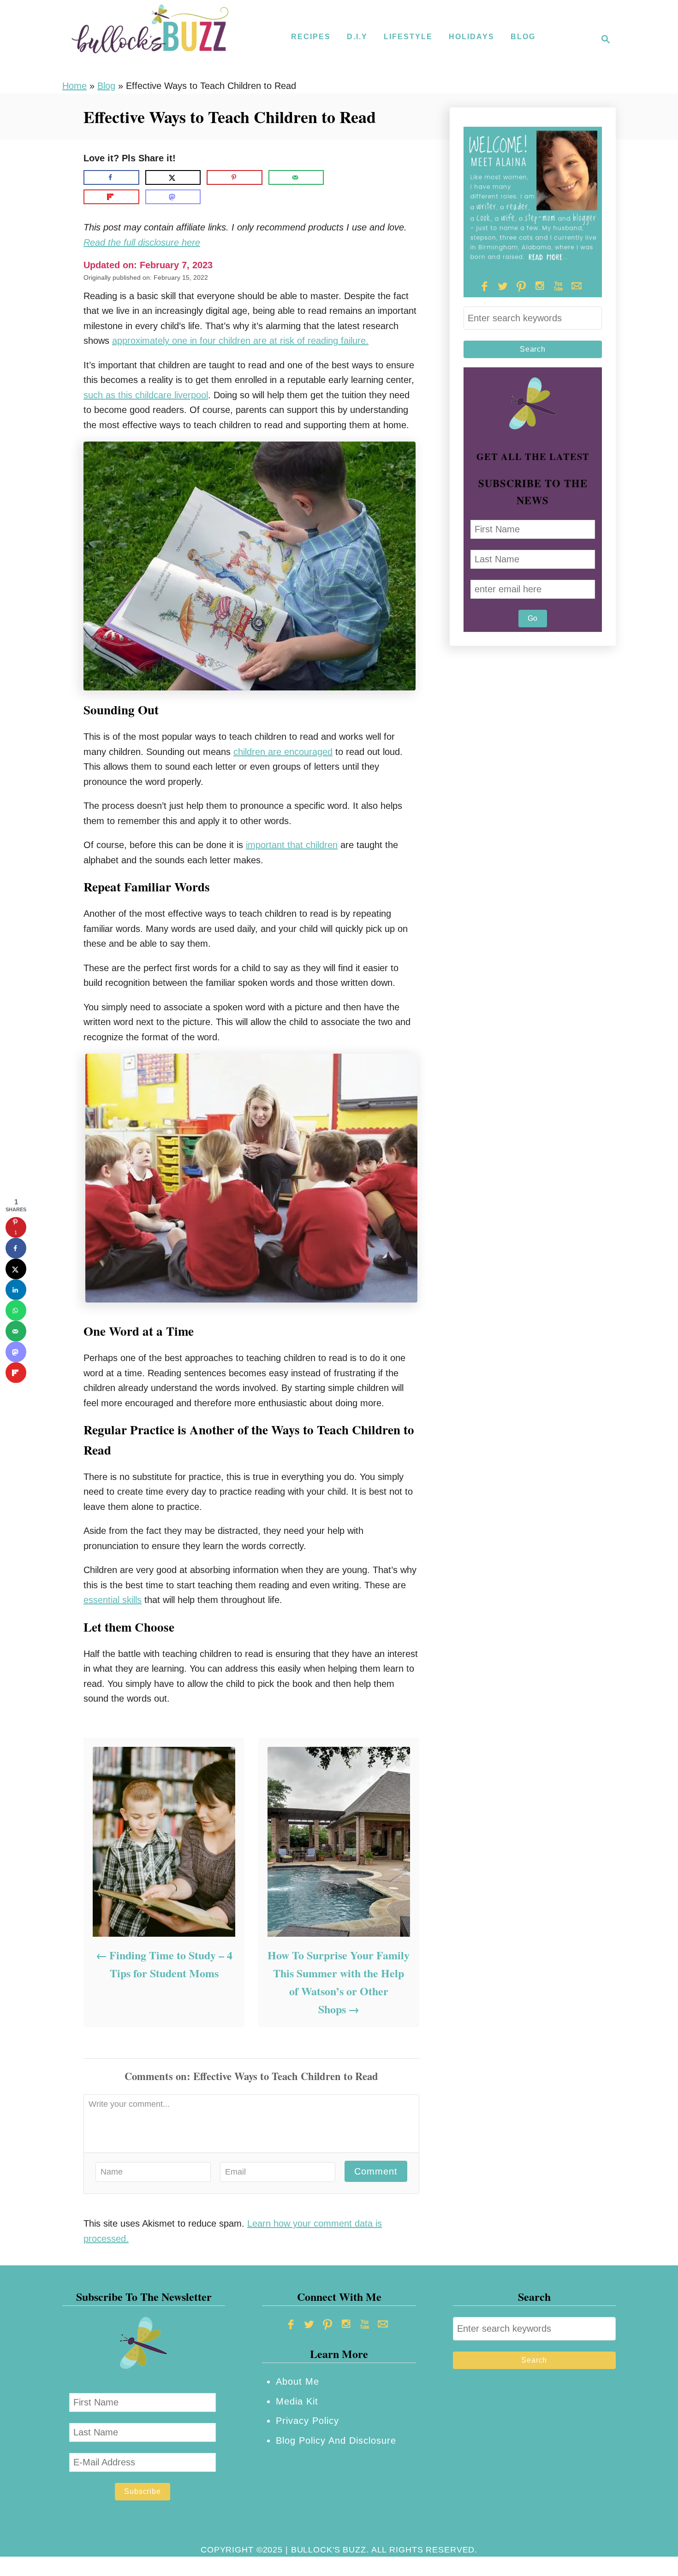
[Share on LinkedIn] (16, 1290)
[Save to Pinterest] (235, 177)
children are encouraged (283, 752)
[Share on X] (173, 177)
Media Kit (297, 2401)
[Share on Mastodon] (173, 197)
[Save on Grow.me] (338, 177)
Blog (106, 86)
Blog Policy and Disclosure (336, 2440)
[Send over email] (296, 177)
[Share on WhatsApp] (16, 1311)
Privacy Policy (307, 2421)
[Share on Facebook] (111, 177)
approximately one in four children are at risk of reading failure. (240, 341)
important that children (292, 845)
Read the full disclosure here (142, 242)
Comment (376, 2171)
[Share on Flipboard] (111, 197)
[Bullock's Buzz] (150, 39)
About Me (297, 2381)
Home (74, 86)
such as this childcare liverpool (146, 395)
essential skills (113, 1600)
